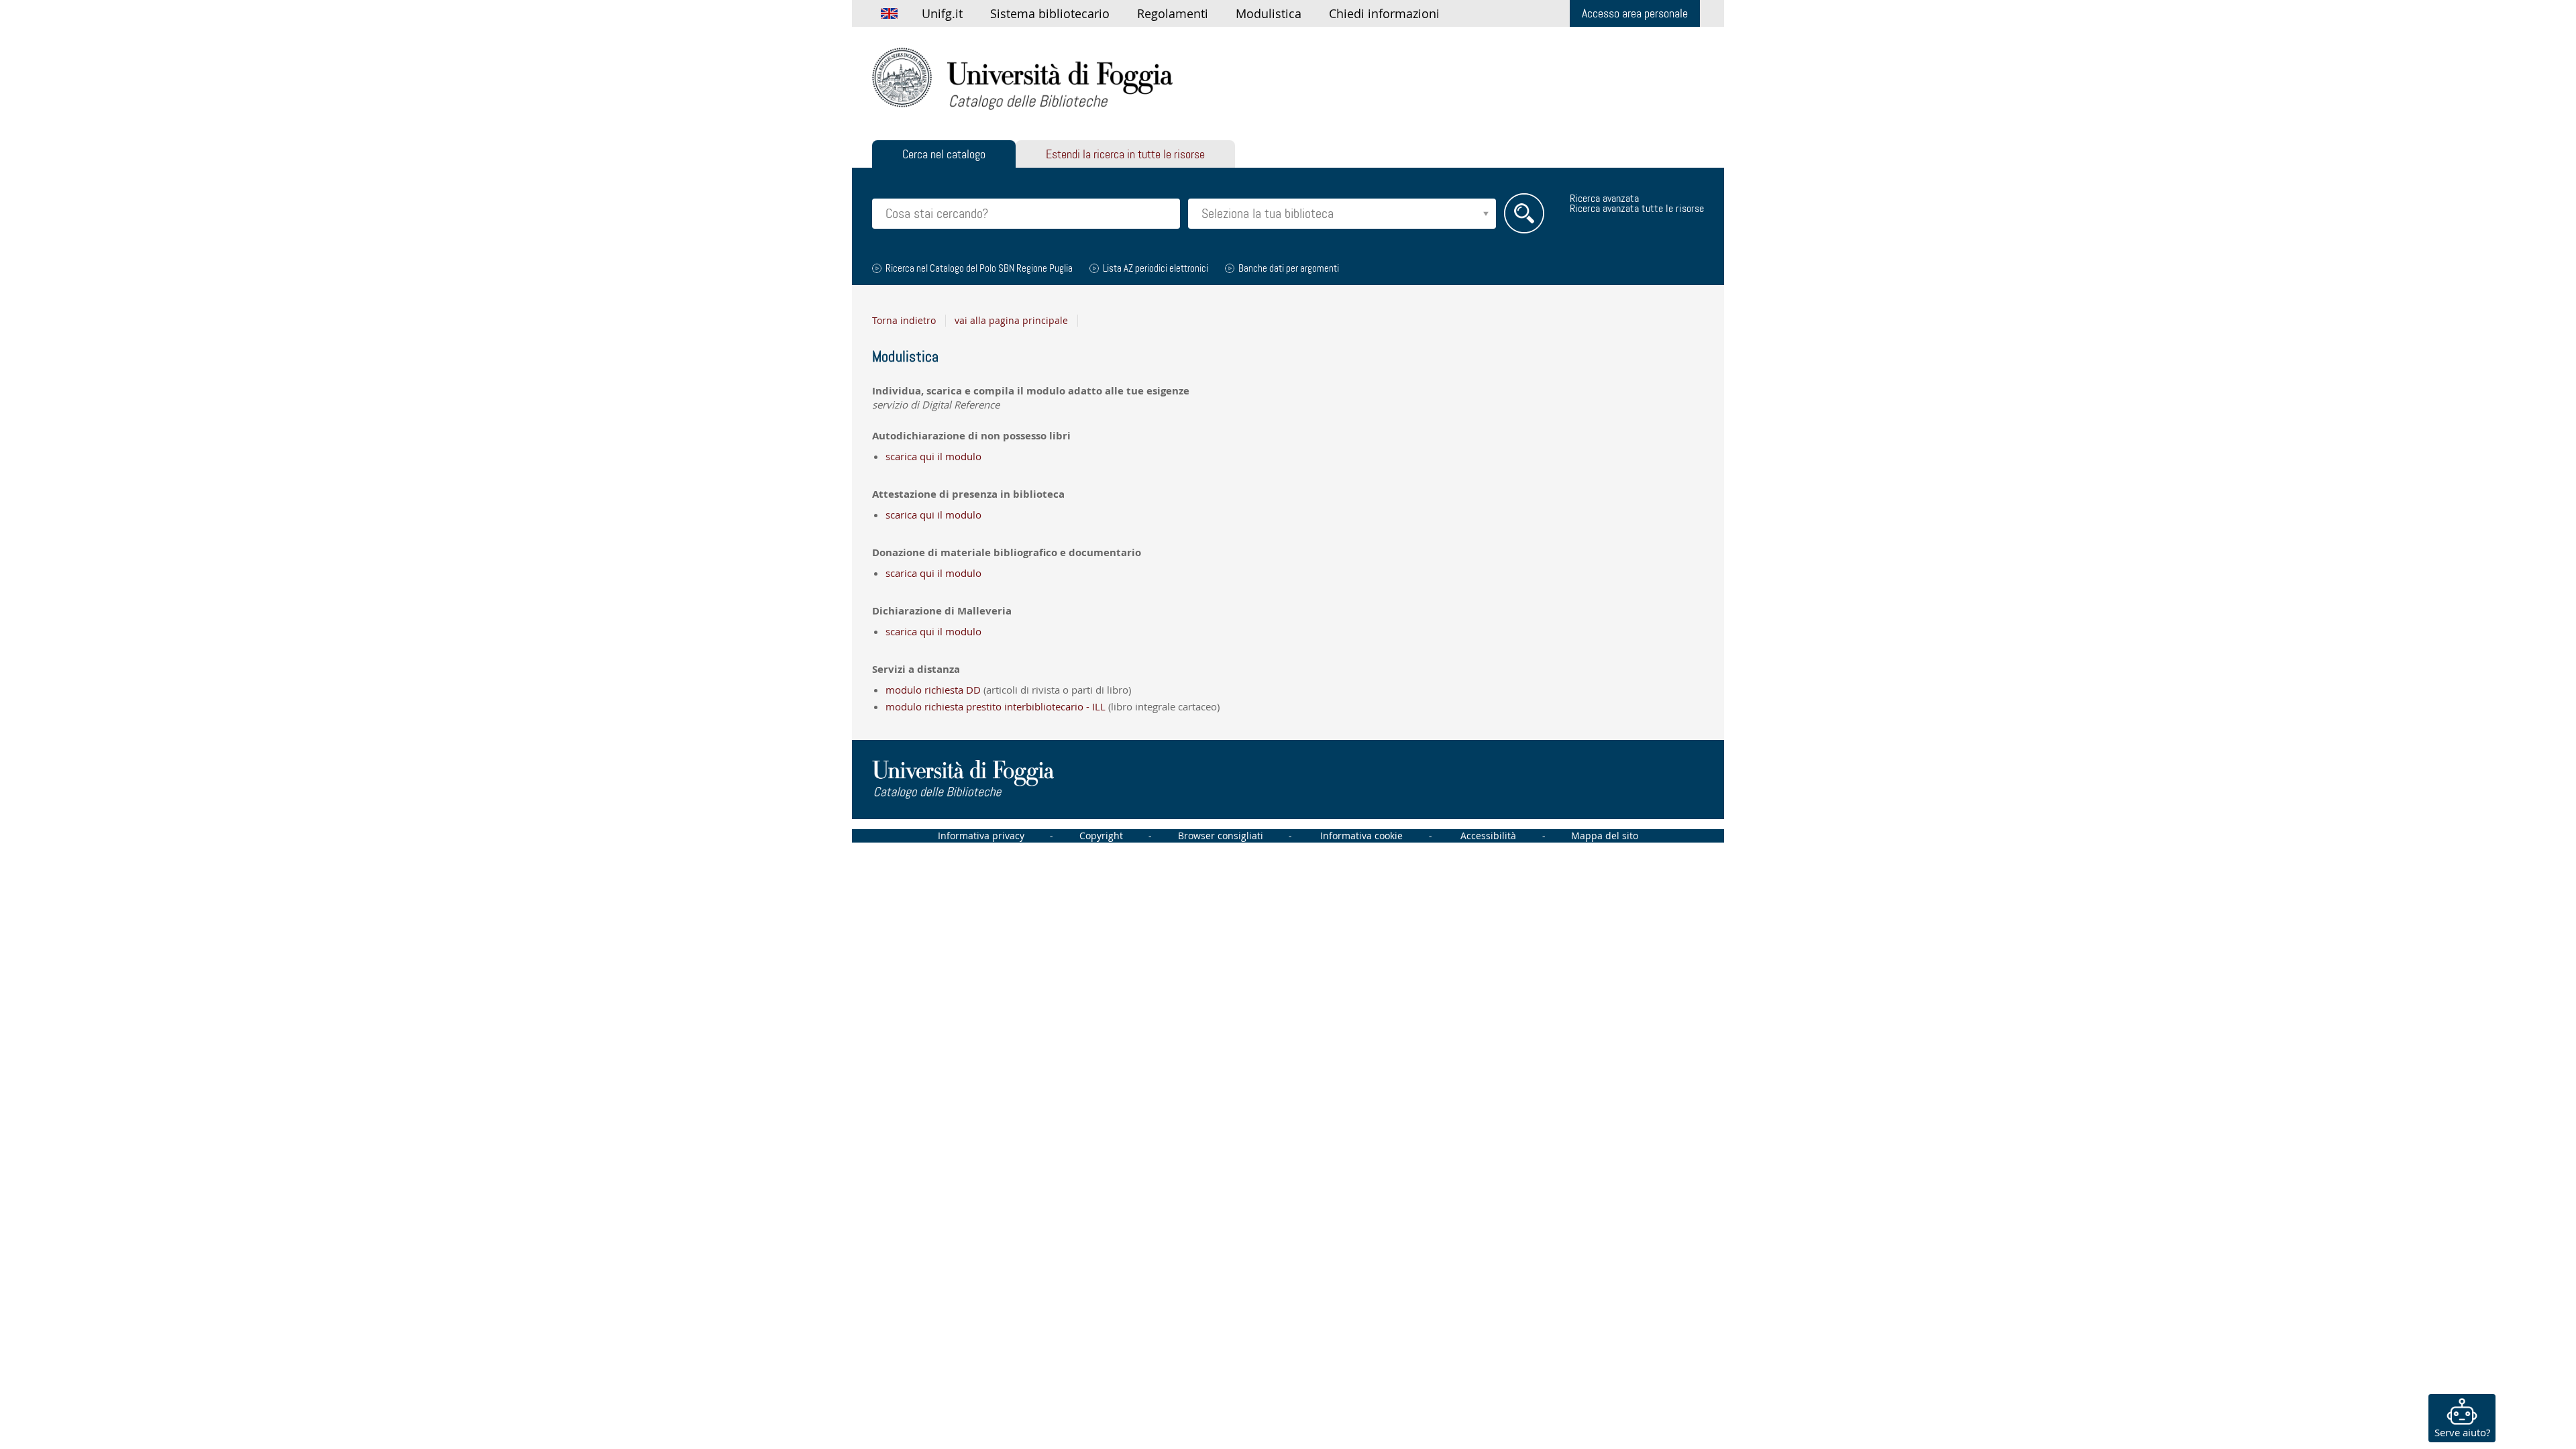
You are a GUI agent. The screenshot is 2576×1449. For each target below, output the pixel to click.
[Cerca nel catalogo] (1524, 213)
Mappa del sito (1605, 836)
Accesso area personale (1635, 13)
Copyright (1101, 836)
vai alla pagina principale (1011, 321)
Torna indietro (904, 321)
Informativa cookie (1361, 836)
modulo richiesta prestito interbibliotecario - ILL (996, 706)
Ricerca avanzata (1604, 198)
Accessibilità (1488, 836)
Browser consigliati (1221, 836)
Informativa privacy (981, 836)
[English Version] (889, 13)
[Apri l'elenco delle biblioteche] (1486, 214)
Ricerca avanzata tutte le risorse (1637, 208)
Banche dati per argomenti (1289, 268)
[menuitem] (942, 13)
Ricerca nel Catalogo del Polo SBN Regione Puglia (979, 268)
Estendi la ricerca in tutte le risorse (1125, 154)
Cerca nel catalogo (944, 154)
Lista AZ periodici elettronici (1156, 268)
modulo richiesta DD (933, 690)
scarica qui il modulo (933, 456)
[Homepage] (1022, 78)
